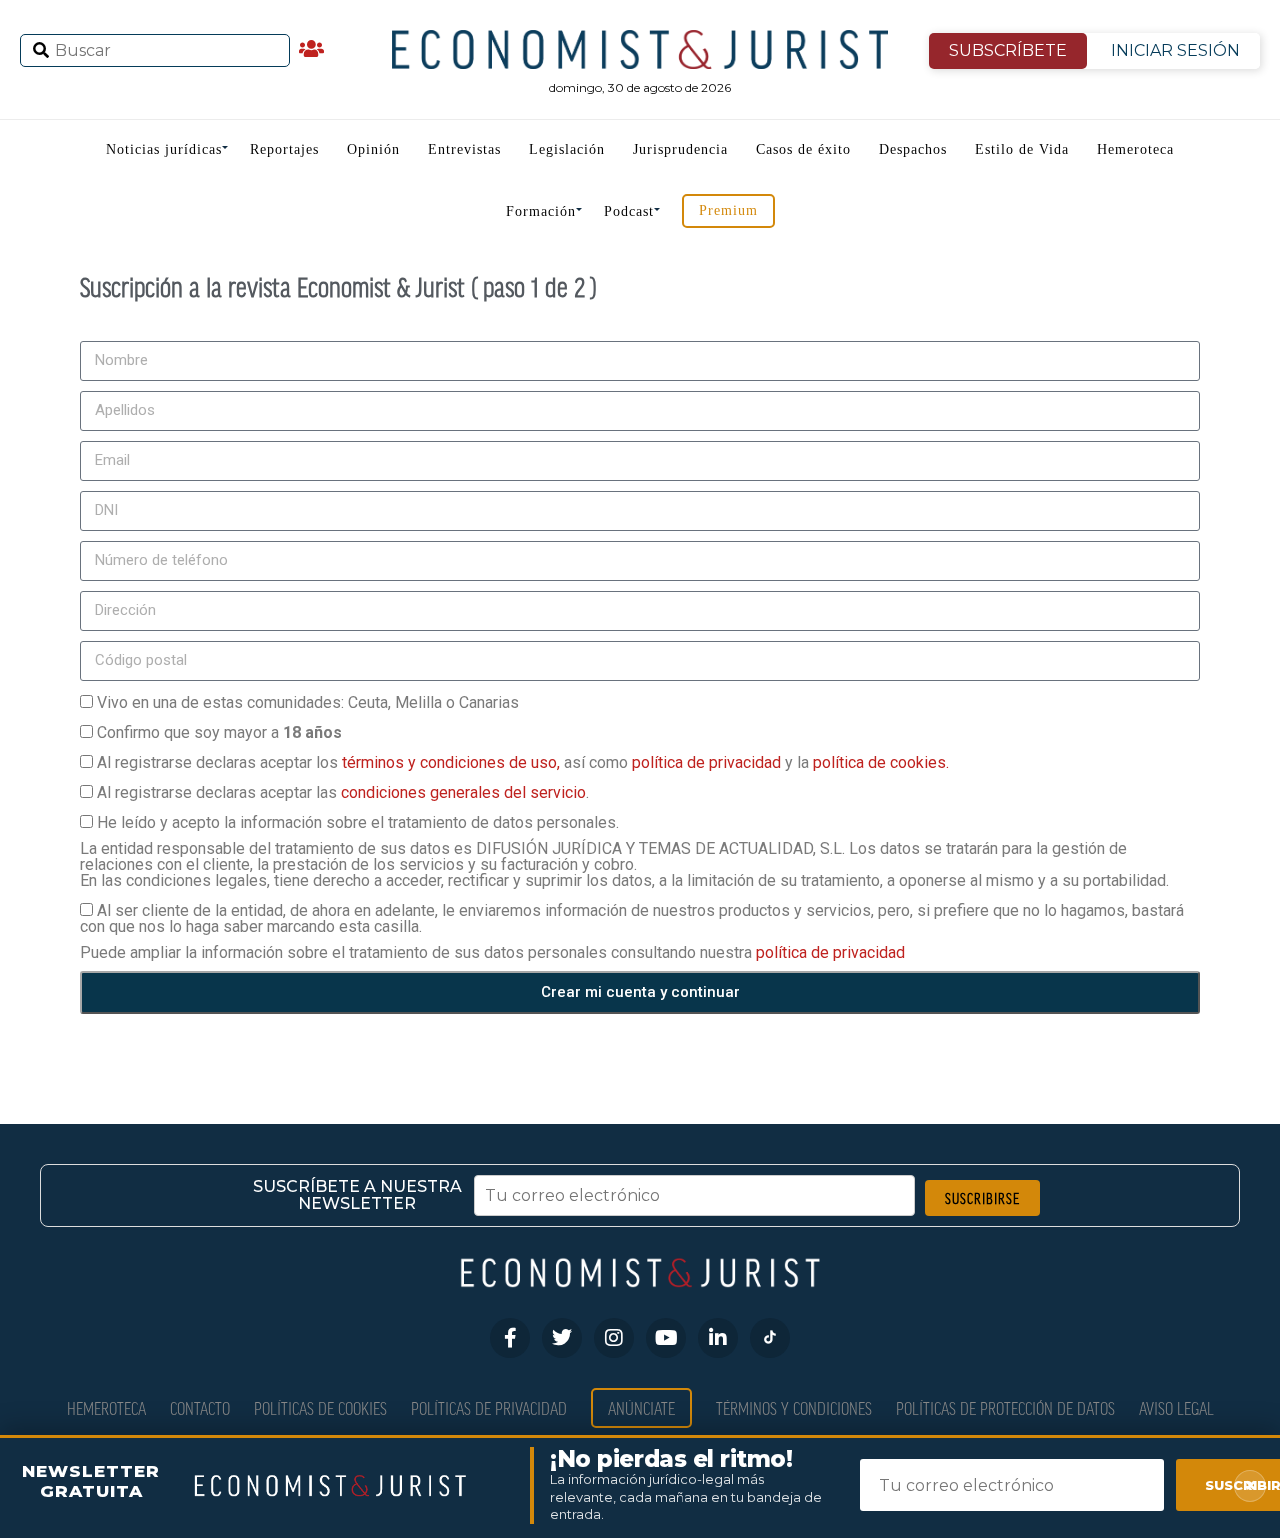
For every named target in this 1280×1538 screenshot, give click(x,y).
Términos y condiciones (794, 1407)
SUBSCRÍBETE (1008, 50)
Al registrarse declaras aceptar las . (343, 792)
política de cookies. (881, 762)
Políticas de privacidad (489, 1407)
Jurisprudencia (680, 149)
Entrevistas (464, 149)
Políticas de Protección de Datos (1005, 1407)
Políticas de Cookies (320, 1407)
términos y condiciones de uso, (453, 762)
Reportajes (284, 149)
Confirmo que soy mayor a (219, 732)
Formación (541, 211)
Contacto (200, 1407)
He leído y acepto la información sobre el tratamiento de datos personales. (358, 822)
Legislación (567, 149)
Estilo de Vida (1022, 149)
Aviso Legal (1176, 1407)
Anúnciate (641, 1407)
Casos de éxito (803, 149)
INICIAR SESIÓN (1175, 50)
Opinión (373, 149)
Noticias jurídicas (164, 149)
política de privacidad (708, 762)
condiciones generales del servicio (463, 792)
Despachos (913, 149)
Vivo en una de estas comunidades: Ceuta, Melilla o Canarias (308, 702)
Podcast (629, 211)
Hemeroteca (1135, 149)
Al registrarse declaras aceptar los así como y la (523, 762)
